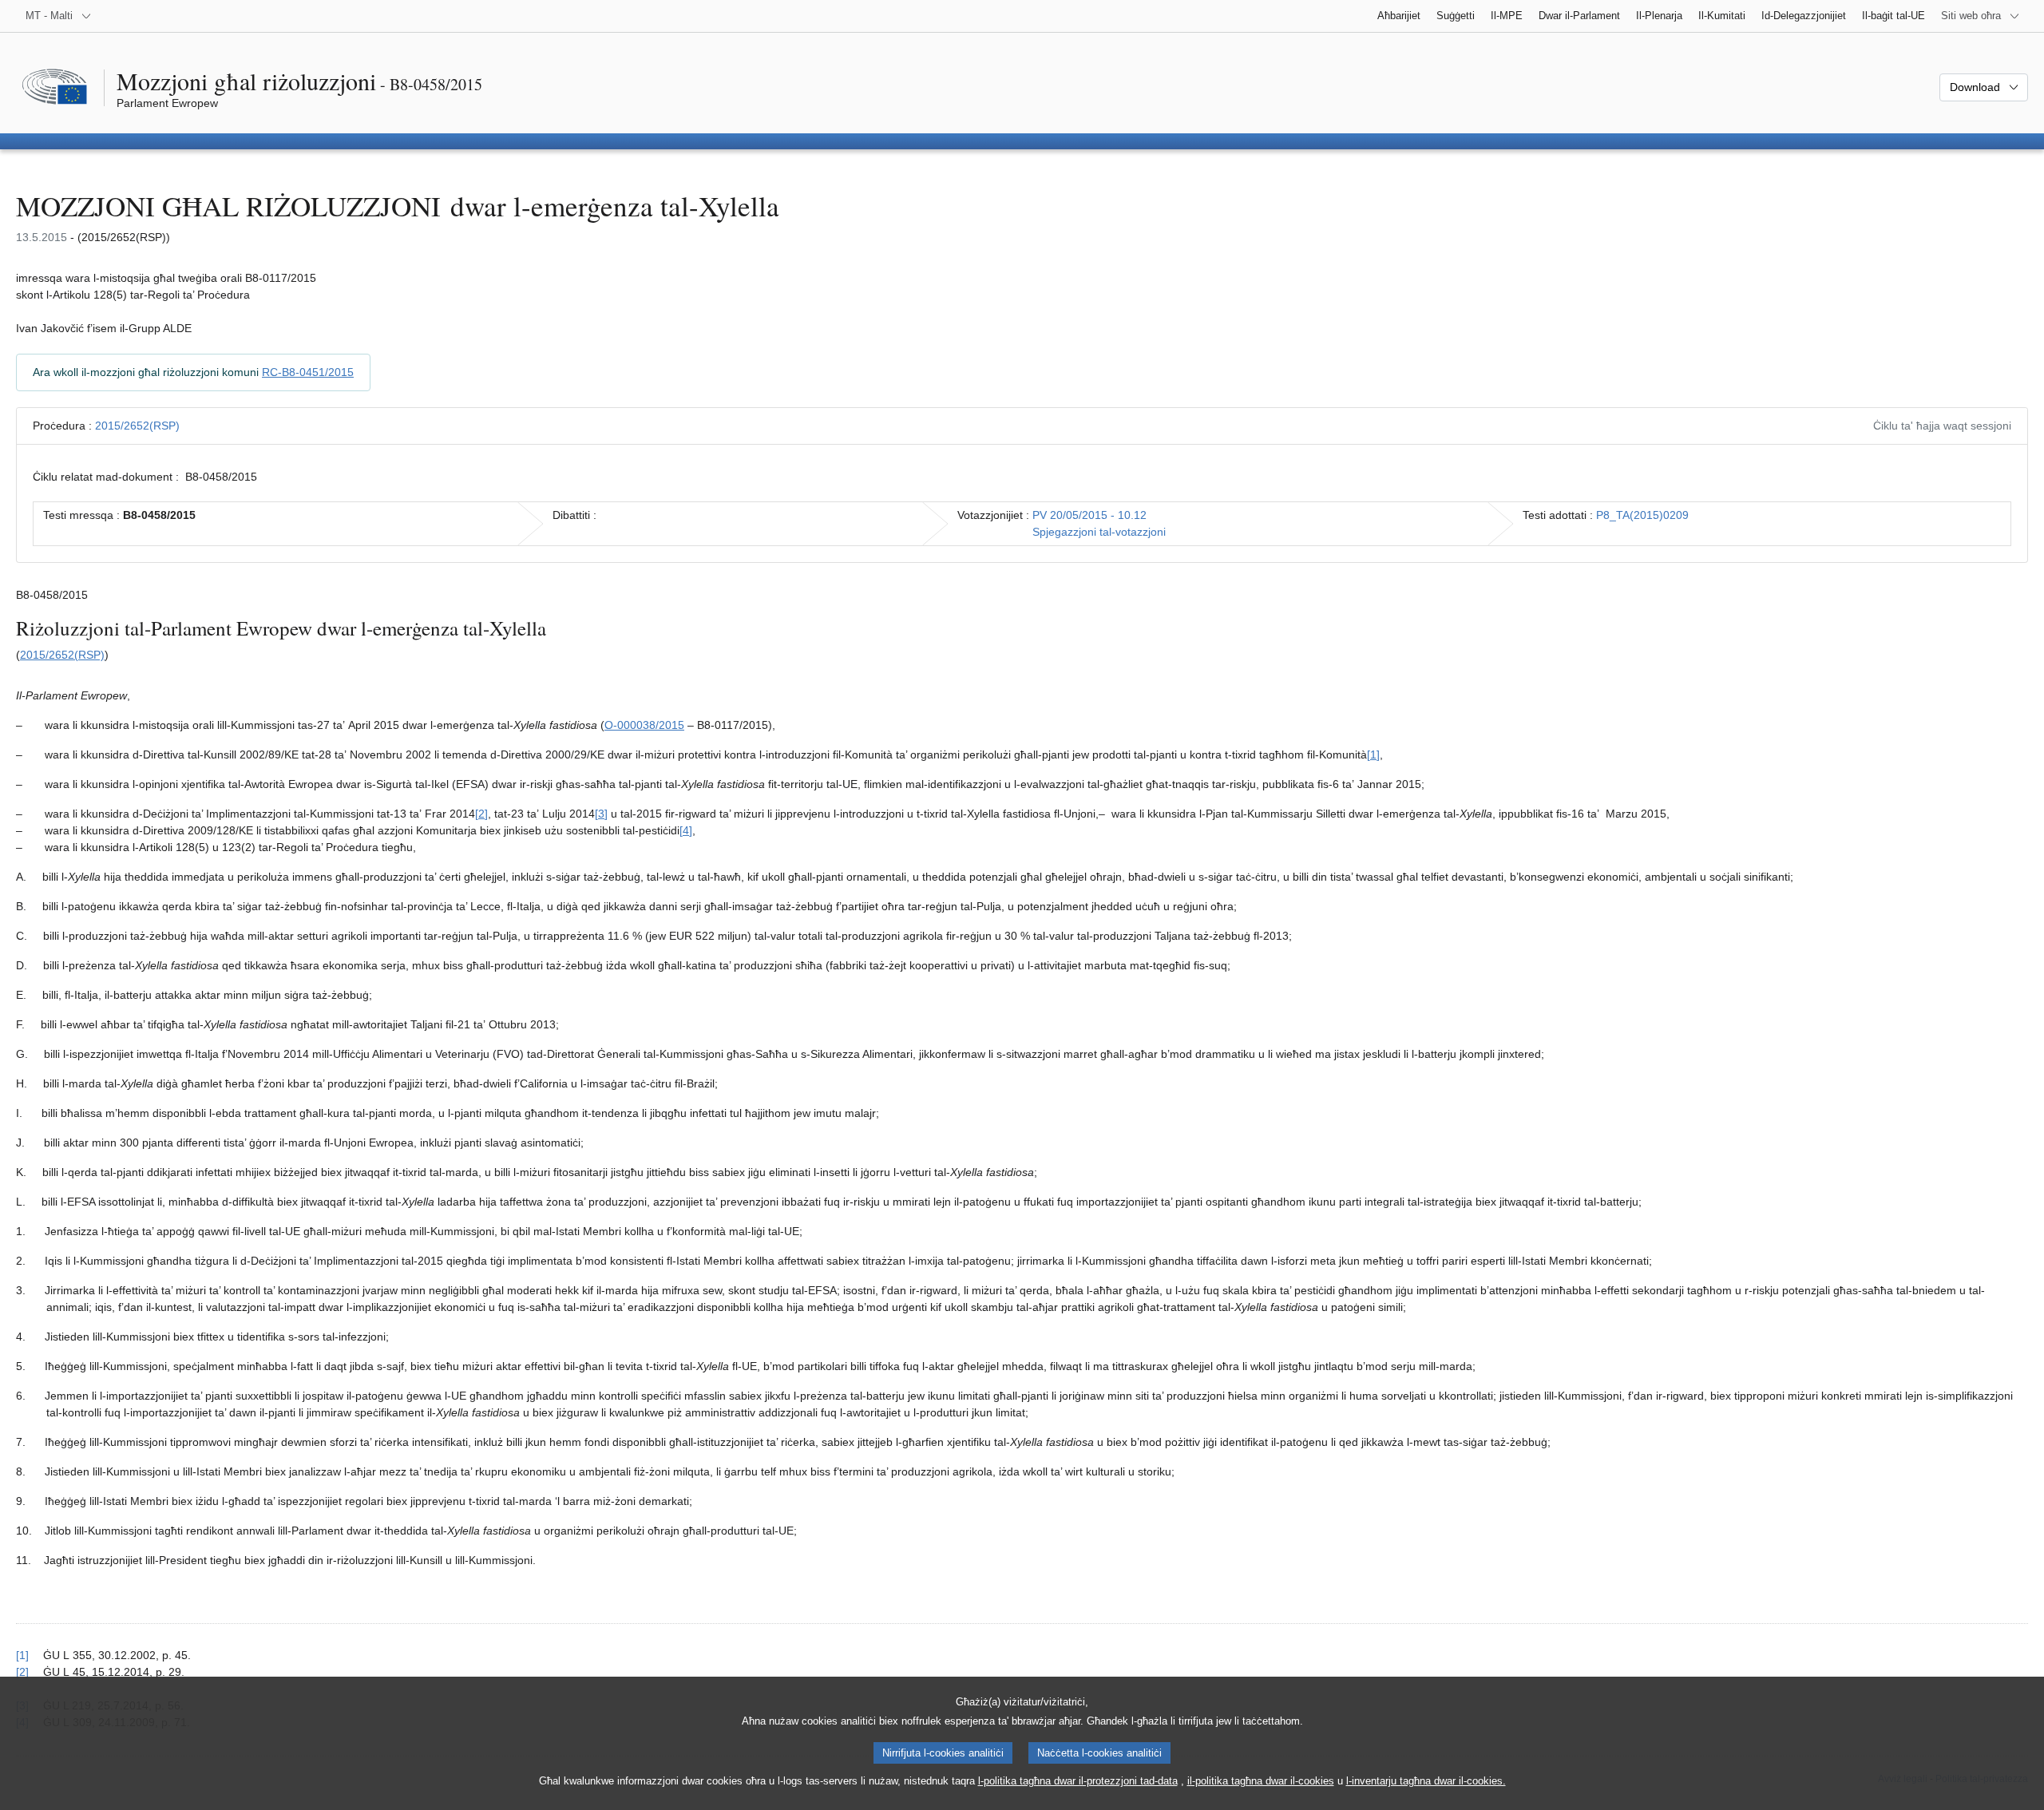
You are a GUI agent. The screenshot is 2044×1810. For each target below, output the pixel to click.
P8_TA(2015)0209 (1642, 515)
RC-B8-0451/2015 (308, 372)
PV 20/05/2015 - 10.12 (1089, 515)
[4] (686, 830)
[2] (481, 814)
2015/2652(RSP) (137, 426)
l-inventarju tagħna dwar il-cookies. (1426, 1781)
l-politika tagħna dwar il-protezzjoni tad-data (1078, 1781)
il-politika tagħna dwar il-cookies (1261, 1781)
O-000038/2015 (644, 725)
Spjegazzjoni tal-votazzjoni (1099, 532)
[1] (1373, 754)
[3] (601, 814)
